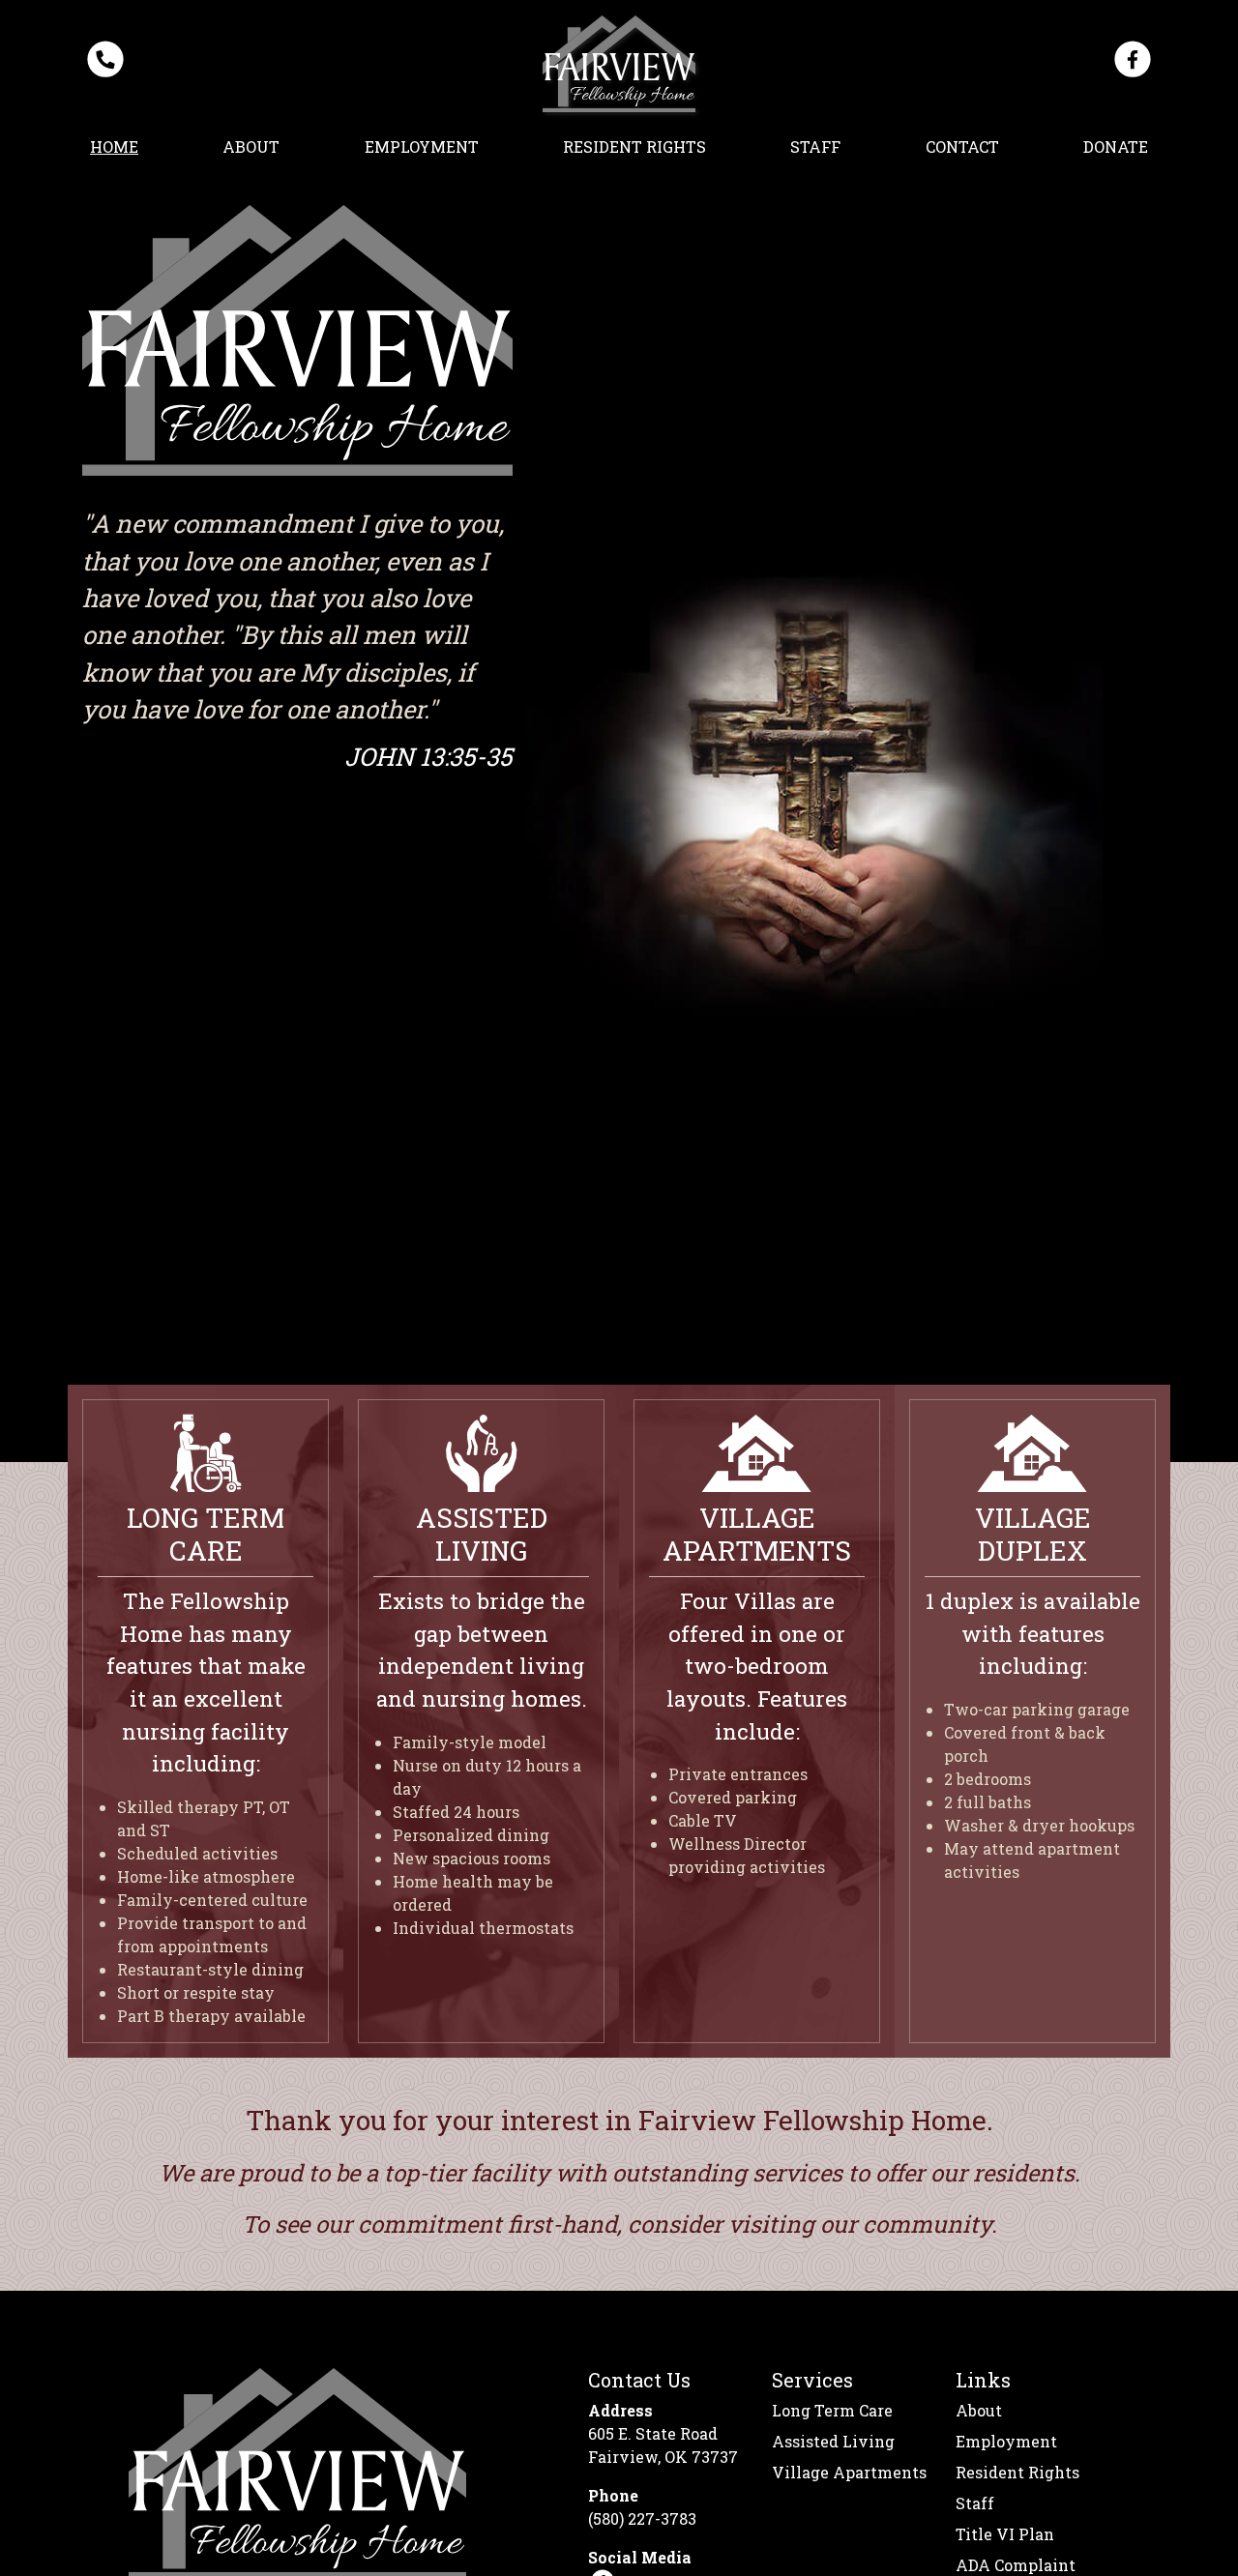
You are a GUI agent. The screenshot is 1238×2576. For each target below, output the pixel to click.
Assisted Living (833, 2441)
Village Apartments (849, 2472)
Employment (422, 146)
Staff (815, 146)
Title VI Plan (1005, 2534)
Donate (1116, 146)
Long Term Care (832, 2410)
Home (114, 146)
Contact (962, 146)
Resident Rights (634, 146)
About (251, 146)
